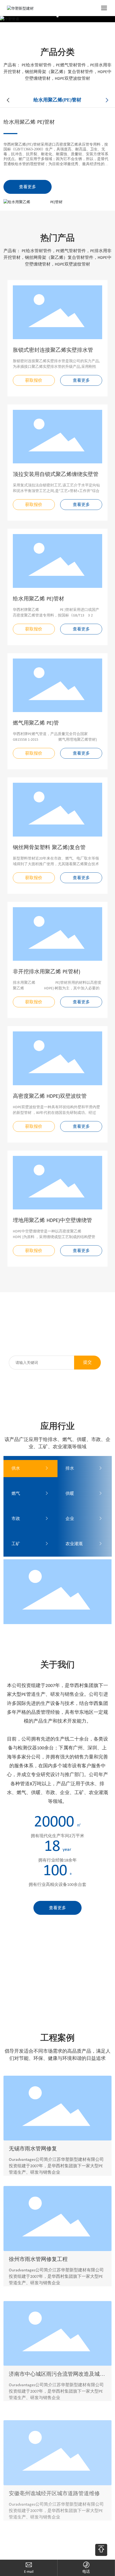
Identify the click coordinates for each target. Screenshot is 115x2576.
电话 (86, 2572)
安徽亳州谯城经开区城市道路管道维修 (54, 2473)
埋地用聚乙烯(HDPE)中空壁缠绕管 (52, 1221)
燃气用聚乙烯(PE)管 (36, 723)
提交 (87, 1363)
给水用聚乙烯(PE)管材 (29, 122)
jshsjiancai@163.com (29, 2572)
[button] (57, 16)
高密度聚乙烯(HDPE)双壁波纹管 (50, 1096)
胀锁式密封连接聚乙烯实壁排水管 (53, 350)
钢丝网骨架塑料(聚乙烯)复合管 (49, 848)
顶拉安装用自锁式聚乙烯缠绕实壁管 (56, 475)
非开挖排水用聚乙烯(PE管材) (47, 972)
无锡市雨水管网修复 (33, 2148)
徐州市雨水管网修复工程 (38, 2257)
